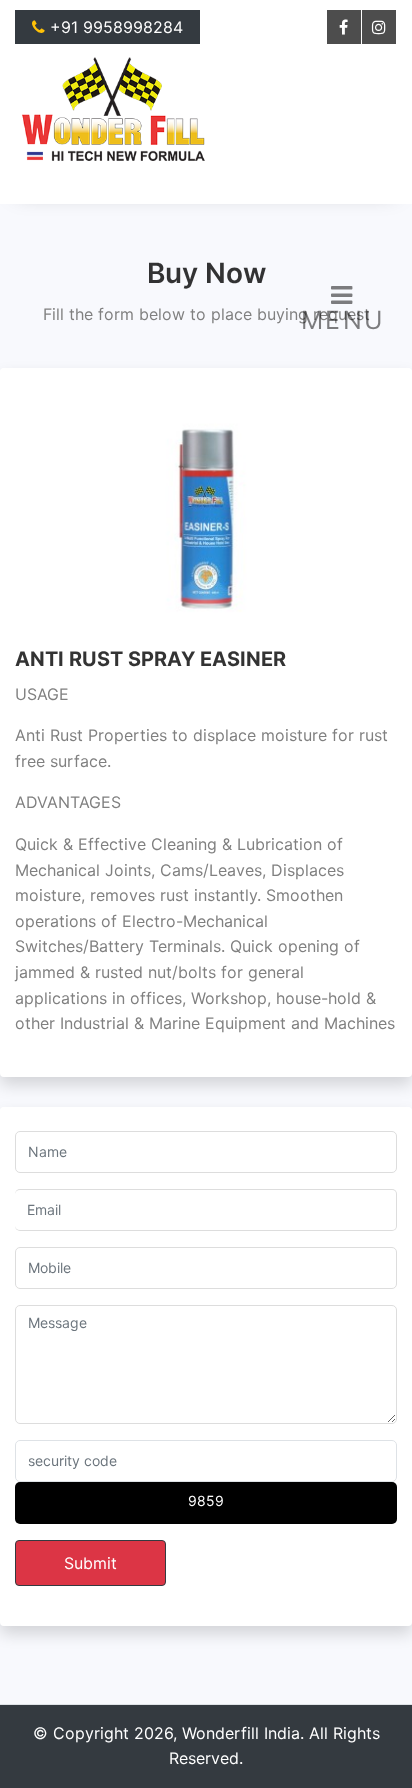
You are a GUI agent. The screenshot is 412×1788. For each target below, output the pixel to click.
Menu (343, 320)
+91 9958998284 (114, 27)
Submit (90, 1563)
